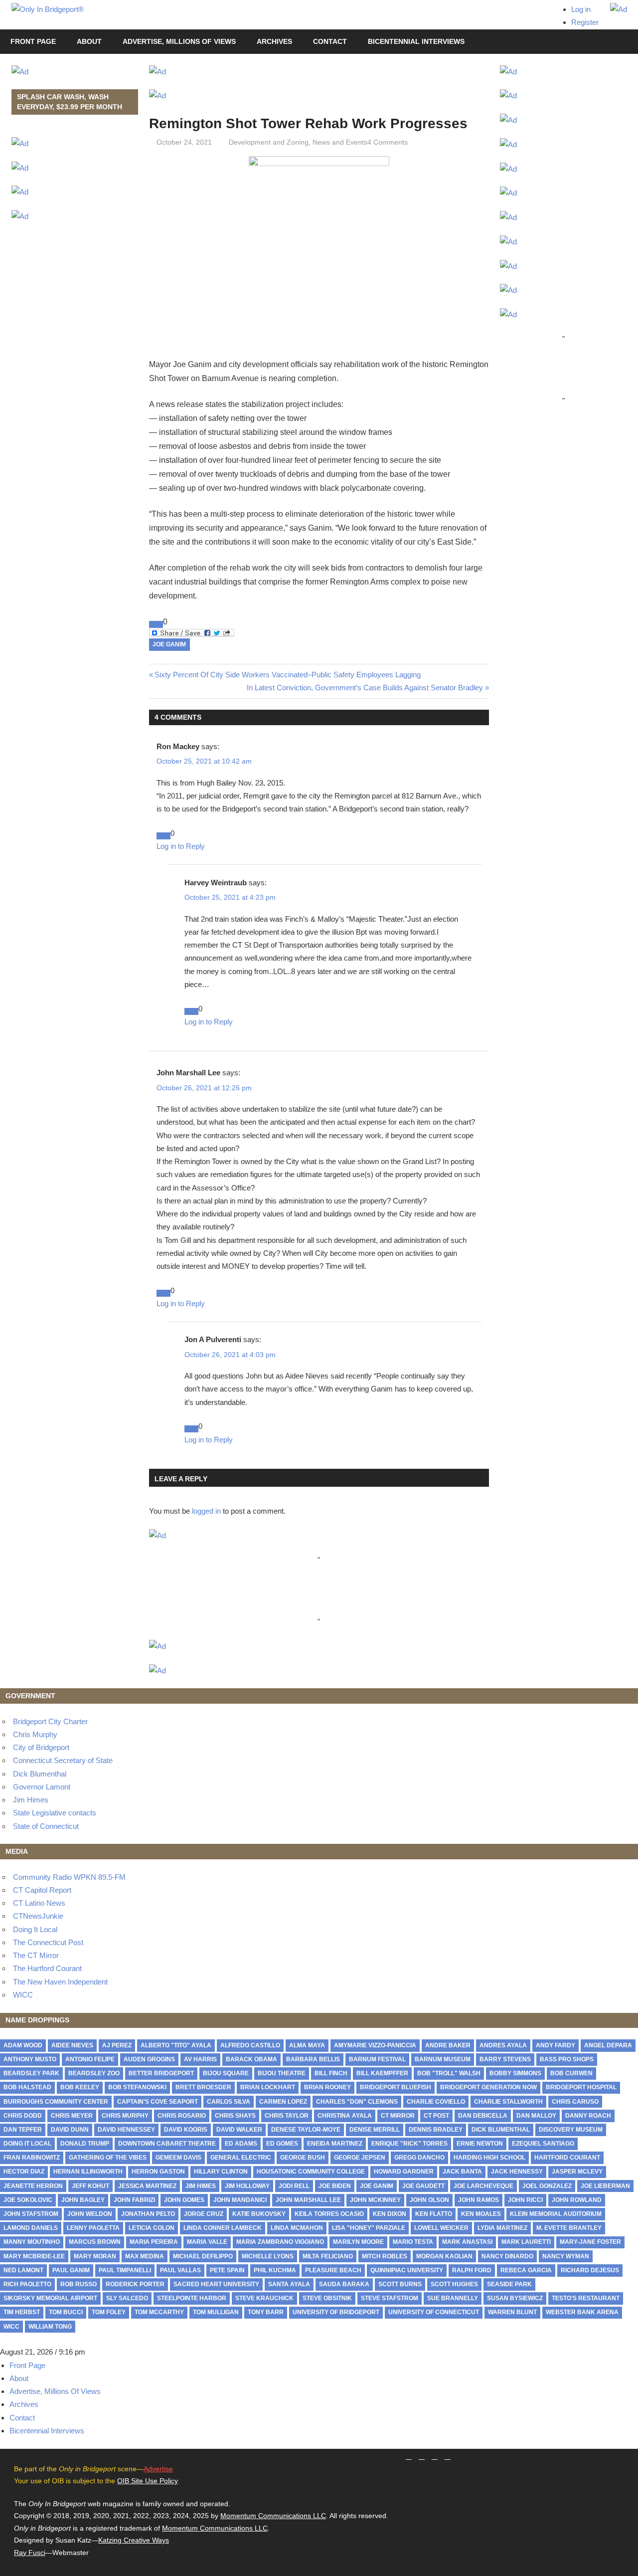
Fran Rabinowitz (32, 2158)
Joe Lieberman (605, 2186)
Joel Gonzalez (547, 2186)
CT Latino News (39, 1903)
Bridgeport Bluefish (396, 2087)
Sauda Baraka (344, 2284)
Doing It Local (35, 1929)
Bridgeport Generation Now (488, 2087)
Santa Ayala (289, 2284)
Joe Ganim (169, 644)
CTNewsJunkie (38, 1916)
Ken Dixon (390, 2214)
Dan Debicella (483, 2116)
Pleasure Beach (333, 2270)
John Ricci (525, 2200)
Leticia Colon (152, 2228)
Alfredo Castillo (250, 2045)
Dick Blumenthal (40, 1774)
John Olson (429, 2200)
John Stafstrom (31, 2214)
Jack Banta (462, 2172)
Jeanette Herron (33, 2186)
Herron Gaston (158, 2172)
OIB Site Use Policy (148, 2481)
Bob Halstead (27, 2087)
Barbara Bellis (313, 2059)
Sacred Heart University (216, 2284)
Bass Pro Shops (567, 2059)
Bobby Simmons (515, 2073)
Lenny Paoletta (93, 2228)
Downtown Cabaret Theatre (167, 2144)
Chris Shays (235, 2116)
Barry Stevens (505, 2059)
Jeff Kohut (90, 2186)
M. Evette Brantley (569, 2228)
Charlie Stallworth (508, 2102)
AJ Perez (117, 2045)
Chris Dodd (23, 2116)
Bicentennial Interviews (416, 41)
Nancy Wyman (566, 2256)
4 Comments (388, 142)
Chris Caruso (575, 2102)
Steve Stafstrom (390, 2298)
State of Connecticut (46, 1826)
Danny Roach (588, 2116)
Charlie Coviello (436, 2102)
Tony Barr (266, 2312)
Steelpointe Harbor (192, 2298)
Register (585, 22)
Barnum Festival (377, 2059)
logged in (206, 1511)
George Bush (303, 2158)
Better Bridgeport (161, 2073)
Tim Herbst (22, 2312)
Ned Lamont (23, 2270)
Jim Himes (31, 1800)
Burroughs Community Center (56, 2102)
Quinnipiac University (407, 2270)
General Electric (241, 2158)
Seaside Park (509, 2284)
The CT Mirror (36, 1955)
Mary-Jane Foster (590, 2242)
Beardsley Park (31, 2073)
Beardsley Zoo (94, 2073)
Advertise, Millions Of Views (179, 41)
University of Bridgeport (336, 2312)
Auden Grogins (149, 2059)
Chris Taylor (287, 2116)
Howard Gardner (404, 2172)
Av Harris (200, 2059)
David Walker (239, 2130)
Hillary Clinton (221, 2172)
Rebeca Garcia (526, 2270)
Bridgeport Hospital (581, 2087)
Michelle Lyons (268, 2256)
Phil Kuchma (275, 2270)
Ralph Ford (472, 2270)
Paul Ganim (71, 2270)
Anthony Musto (30, 2059)
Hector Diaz (24, 2172)
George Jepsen (360, 2158)
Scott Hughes (454, 2284)
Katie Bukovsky (259, 2214)
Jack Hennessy (517, 2172)
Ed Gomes (282, 2144)
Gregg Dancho (419, 2158)
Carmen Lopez (283, 2102)
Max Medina (145, 2256)
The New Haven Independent (60, 1982)
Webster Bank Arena (582, 2312)
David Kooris (186, 2130)
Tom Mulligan (216, 2312)
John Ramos (478, 2200)
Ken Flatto (434, 2214)
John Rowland (577, 2200)
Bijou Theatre (282, 2073)
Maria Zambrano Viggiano (280, 2242)
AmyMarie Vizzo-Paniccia (375, 2045)
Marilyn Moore (358, 2242)
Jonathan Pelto (148, 2214)
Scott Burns (400, 2284)
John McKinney (375, 2200)
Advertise (158, 2469)
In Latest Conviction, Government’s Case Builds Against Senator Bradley (365, 688)
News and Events (340, 142)
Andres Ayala (503, 2045)
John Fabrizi (134, 2200)
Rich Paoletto (27, 2284)
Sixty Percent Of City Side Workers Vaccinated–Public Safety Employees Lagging (288, 675)
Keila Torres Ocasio (329, 2214)
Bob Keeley (80, 2087)
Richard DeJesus (590, 2270)
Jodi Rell (294, 2186)
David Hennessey (126, 2130)
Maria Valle (207, 2242)
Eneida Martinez (335, 2144)
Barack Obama (251, 2059)
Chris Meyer (72, 2116)
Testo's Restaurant (586, 2298)
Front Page (33, 41)
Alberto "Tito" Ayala (176, 2045)
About (89, 41)
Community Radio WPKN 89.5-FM (69, 1877)
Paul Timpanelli (125, 2270)
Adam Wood (23, 2045)
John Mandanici (240, 2200)
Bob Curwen (571, 2073)
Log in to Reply (181, 846)
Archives (274, 41)
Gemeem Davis (178, 2158)
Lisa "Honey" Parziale (369, 2228)
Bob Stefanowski (137, 2087)
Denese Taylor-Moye (306, 2130)
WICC (23, 1995)
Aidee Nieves (72, 2045)
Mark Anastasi (467, 2242)
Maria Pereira (154, 2242)
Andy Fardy (556, 2045)
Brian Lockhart (268, 2087)
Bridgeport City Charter (50, 1721)
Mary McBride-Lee (34, 2256)
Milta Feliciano (328, 2256)
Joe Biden (335, 2186)
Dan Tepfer (23, 2130)
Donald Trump (85, 2144)
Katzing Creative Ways (134, 2540)
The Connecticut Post (48, 1942)
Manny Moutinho (32, 2242)
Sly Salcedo (127, 2298)
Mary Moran (95, 2256)
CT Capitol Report (42, 1890)
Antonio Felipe (90, 2059)
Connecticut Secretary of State (63, 1760)
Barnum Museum (443, 2059)
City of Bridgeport (41, 1747)
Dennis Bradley (436, 2130)
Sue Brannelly (453, 2298)
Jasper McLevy (577, 2172)
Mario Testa (413, 2242)
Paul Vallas (180, 2270)
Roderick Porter (135, 2284)
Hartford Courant (567, 2158)
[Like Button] (156, 624)
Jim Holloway (247, 2186)
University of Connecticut (434, 2312)
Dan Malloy (536, 2116)
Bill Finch (331, 2073)
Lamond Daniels (31, 2228)
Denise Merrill (375, 2130)
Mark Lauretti (526, 2242)
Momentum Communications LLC (273, 2516)
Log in (581, 9)
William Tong (50, 2327)
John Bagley (83, 2200)
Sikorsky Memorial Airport (50, 2298)
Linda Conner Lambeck (223, 2228)
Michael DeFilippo (203, 2256)
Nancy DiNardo (507, 2256)
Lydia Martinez (502, 2228)
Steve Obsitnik (327, 2298)
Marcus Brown (95, 2242)
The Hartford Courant (47, 1968)
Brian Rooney (327, 2087)
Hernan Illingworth (88, 2172)
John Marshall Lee (308, 2200)
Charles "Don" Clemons (357, 2102)
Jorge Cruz (204, 2214)
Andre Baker (448, 2045)
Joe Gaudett (423, 2186)
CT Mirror (398, 2116)
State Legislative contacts (55, 1813)
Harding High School (489, 2158)
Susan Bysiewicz (515, 2298)
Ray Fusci (30, 2553)
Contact (330, 41)
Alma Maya (307, 2045)
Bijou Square (226, 2073)
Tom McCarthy (159, 2312)
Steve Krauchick (264, 2298)
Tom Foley (109, 2312)
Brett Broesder (203, 2087)
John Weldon (90, 2214)
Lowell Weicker (441, 2228)
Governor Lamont (42, 1787)
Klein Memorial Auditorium (556, 2214)
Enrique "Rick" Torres (409, 2144)
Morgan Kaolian (444, 2256)
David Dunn (70, 2130)
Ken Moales (481, 2214)
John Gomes (184, 2200)
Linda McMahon (297, 2228)
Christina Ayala (345, 2116)
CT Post (436, 2116)
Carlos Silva (229, 2102)
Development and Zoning (269, 142)
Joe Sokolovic (28, 2200)
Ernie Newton (480, 2144)
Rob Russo (79, 2284)
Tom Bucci (66, 2312)
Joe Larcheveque (483, 2186)
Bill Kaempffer (382, 2073)
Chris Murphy (35, 1734)
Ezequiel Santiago (543, 2144)
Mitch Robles (385, 2256)
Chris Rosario (182, 2116)
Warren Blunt (512, 2312)
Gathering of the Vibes (108, 2158)
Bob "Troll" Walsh (449, 2073)
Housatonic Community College (311, 2172)
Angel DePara (608, 2045)
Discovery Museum (571, 2130)
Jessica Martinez (147, 2186)
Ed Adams (241, 2144)
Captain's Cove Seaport (158, 2102)
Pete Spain (227, 2270)
